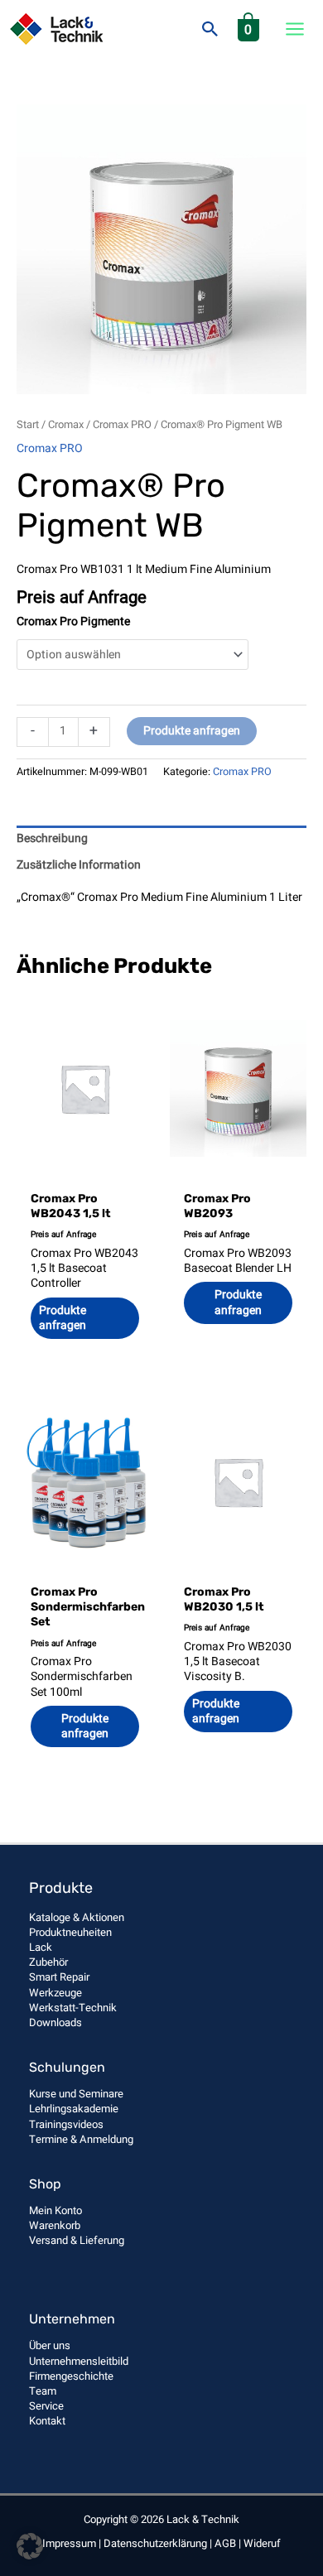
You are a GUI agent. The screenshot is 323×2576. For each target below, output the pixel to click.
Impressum (69, 2543)
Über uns (50, 2345)
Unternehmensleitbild (79, 2361)
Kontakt (47, 2421)
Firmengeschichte (71, 2376)
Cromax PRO (122, 425)
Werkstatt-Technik (73, 2008)
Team (43, 2391)
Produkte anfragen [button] (238, 1302)
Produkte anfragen (192, 731)
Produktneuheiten (70, 1932)
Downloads (55, 2022)
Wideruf (262, 2543)
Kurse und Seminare (76, 2094)
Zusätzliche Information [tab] (79, 865)
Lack (41, 1947)
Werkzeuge (55, 1993)
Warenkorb (55, 2225)
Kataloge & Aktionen (77, 1917)
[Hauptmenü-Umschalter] (295, 29)
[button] (210, 29)
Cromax (66, 425)
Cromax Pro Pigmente (73, 621)
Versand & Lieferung (77, 2240)
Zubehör (48, 1962)
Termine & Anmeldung (81, 2139)
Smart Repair (59, 1977)
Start (28, 425)
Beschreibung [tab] (52, 838)
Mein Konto (55, 2210)
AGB (225, 2543)
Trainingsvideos (66, 2124)
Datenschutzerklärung (155, 2543)
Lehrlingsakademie (74, 2109)
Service (46, 2406)
